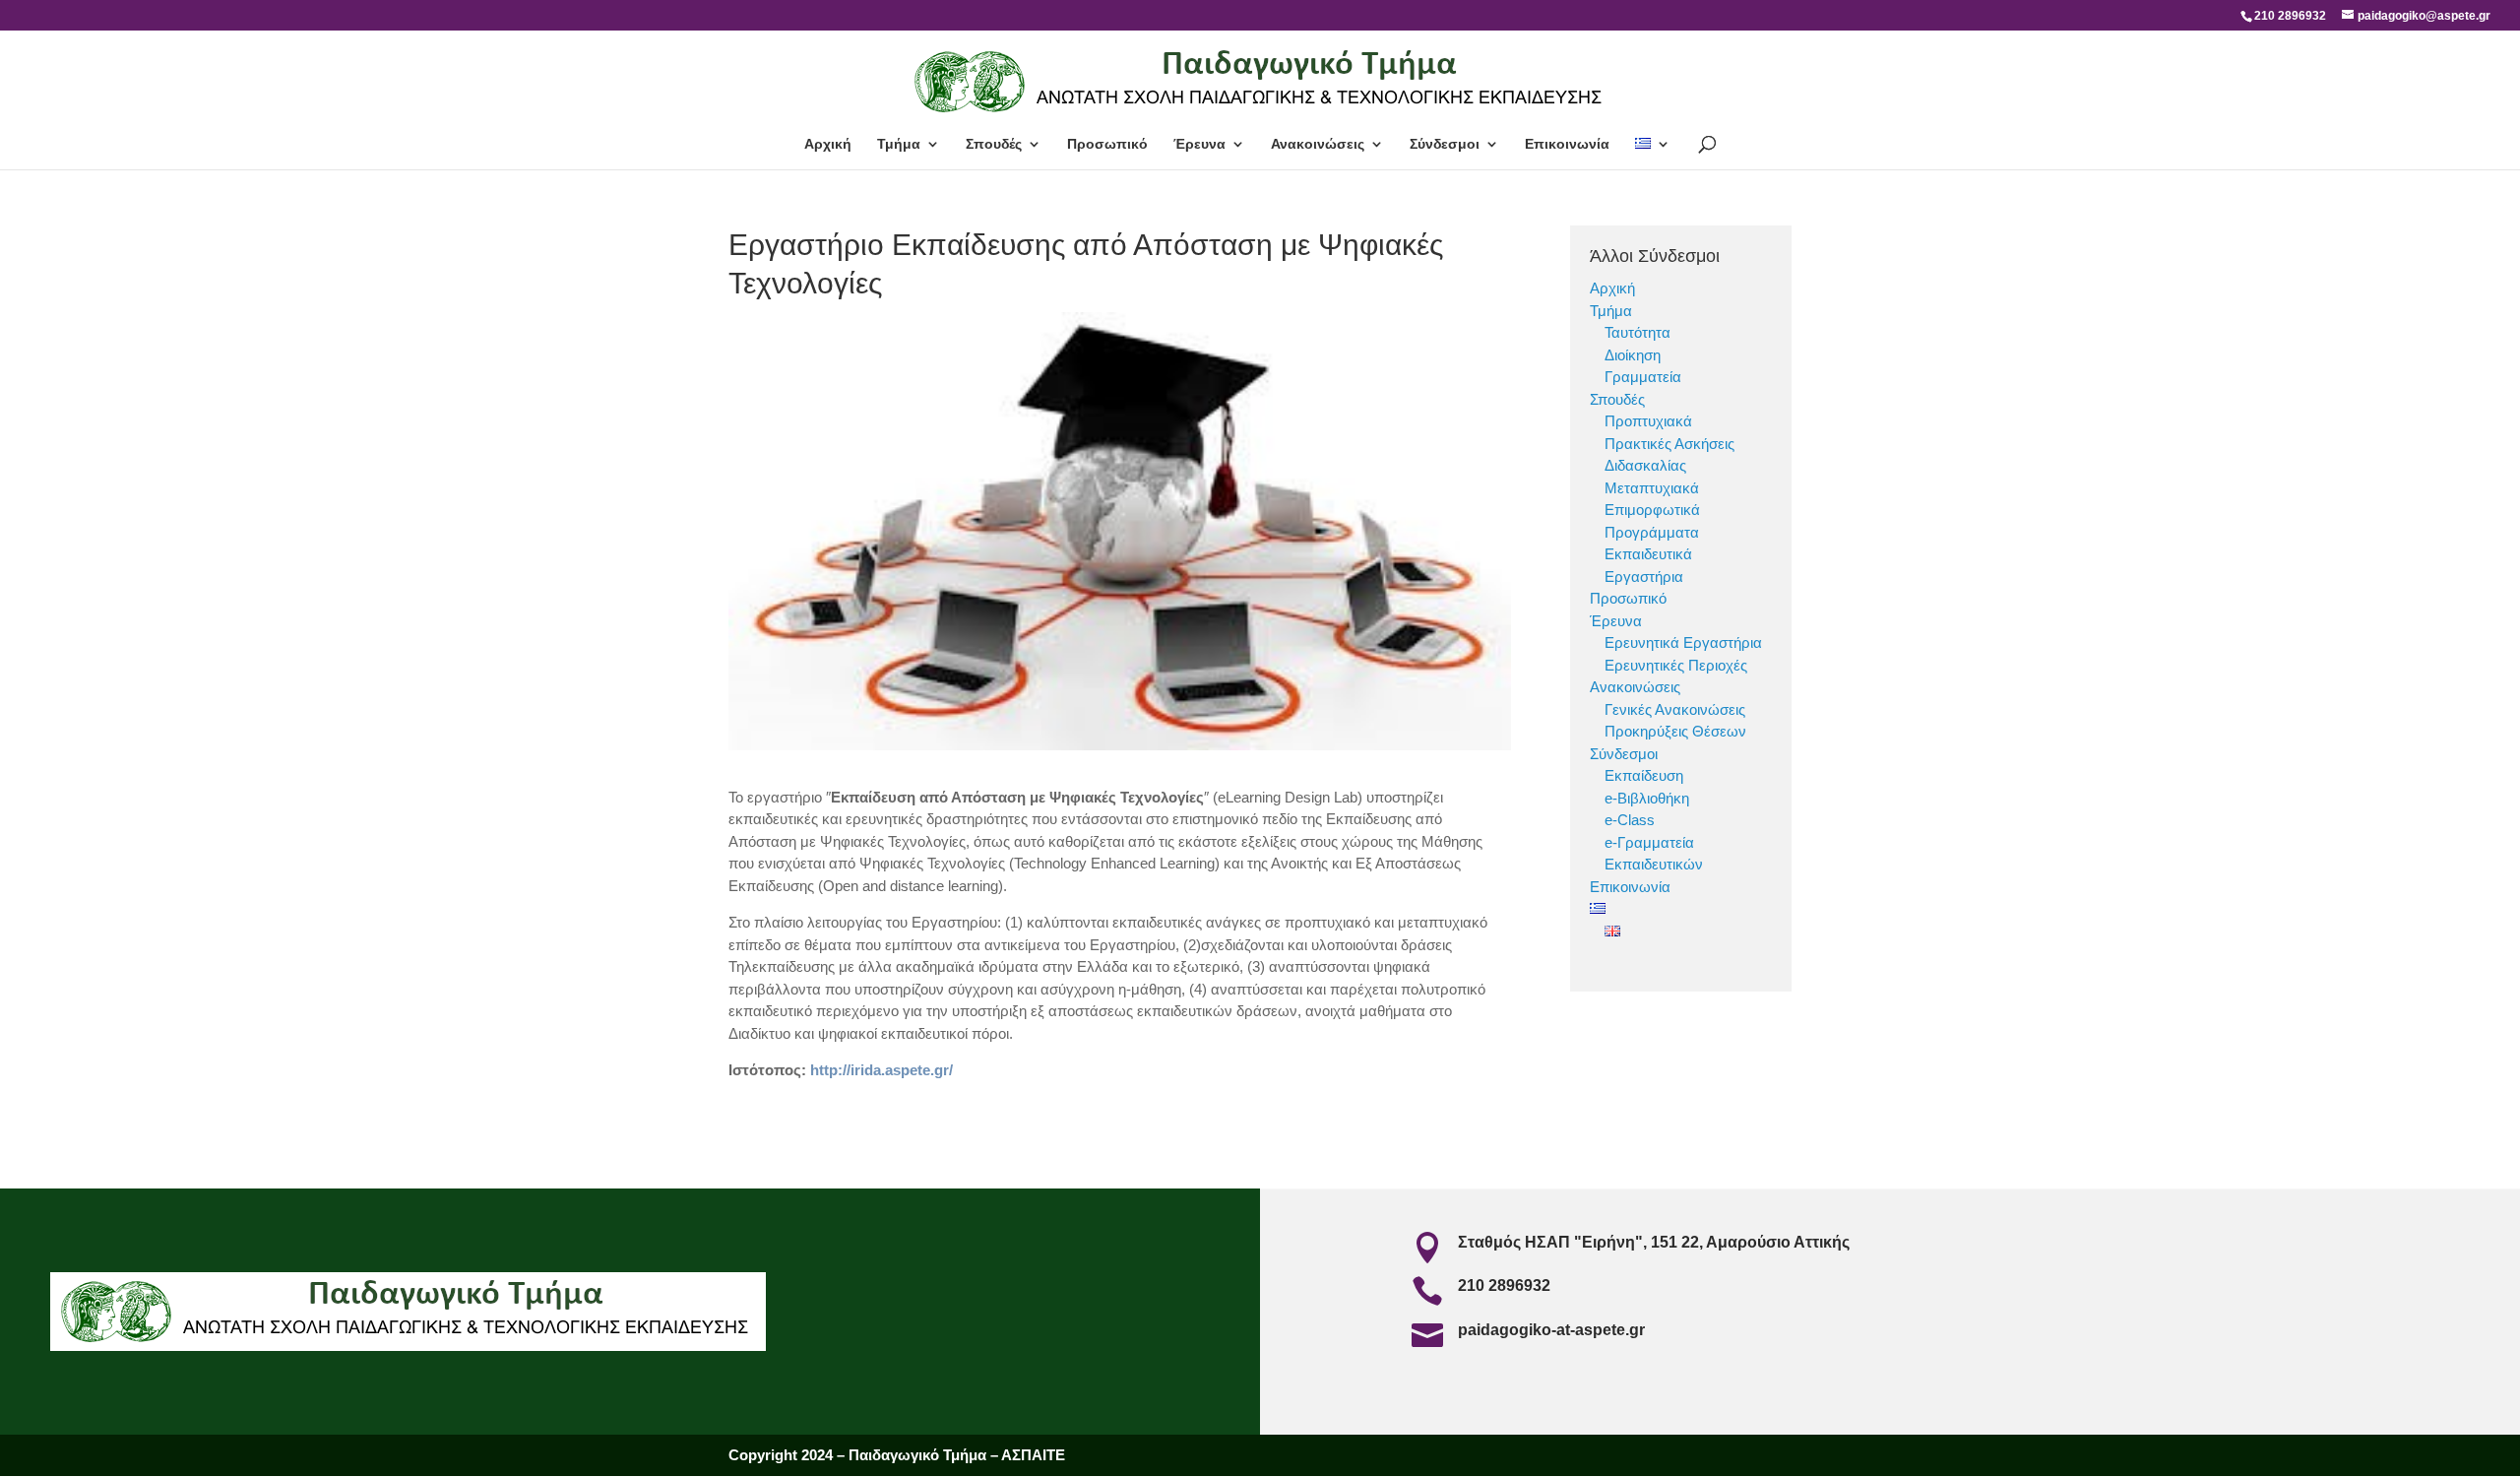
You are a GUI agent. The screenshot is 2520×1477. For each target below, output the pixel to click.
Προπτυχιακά (1648, 421)
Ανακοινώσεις (1318, 144)
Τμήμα (899, 144)
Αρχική (828, 144)
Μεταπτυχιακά (1652, 488)
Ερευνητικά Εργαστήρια (1683, 642)
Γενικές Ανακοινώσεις (1675, 709)
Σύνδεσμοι (1445, 144)
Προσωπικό (1107, 144)
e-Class (1630, 820)
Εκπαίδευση (1644, 775)
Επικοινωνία (1567, 144)
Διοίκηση (1633, 355)
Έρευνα (1199, 144)
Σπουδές (994, 144)
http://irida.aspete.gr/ (882, 1070)
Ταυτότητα (1638, 332)
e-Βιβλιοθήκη (1647, 798)
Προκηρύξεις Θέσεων (1675, 731)
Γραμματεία (1643, 377)
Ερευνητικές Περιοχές (1676, 665)
